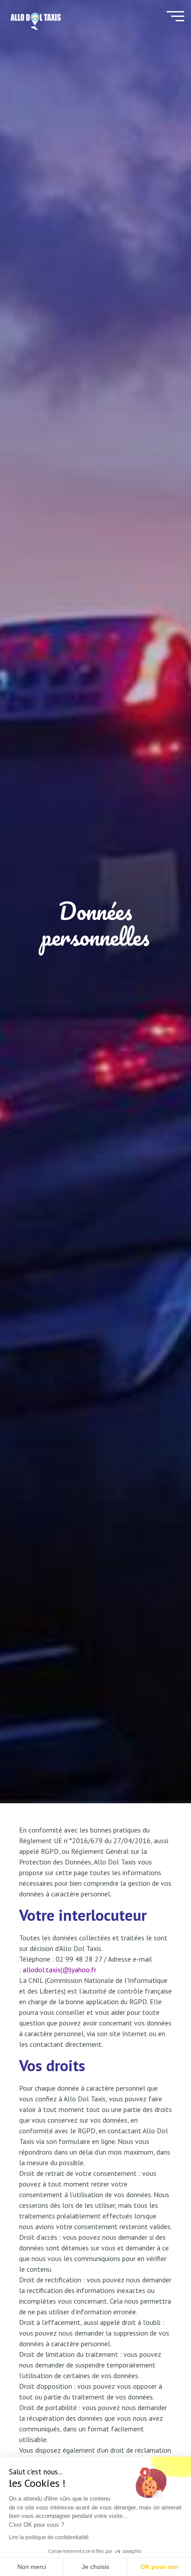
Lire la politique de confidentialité (49, 2537)
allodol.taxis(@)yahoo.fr (60, 1970)
